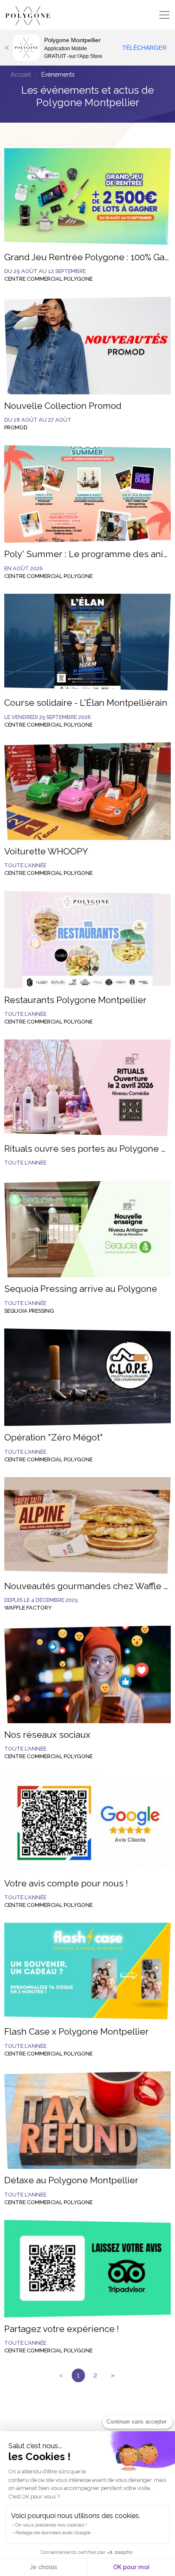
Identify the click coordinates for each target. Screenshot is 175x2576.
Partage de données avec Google (53, 2533)
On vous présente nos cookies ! (51, 2525)
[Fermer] (6, 48)
